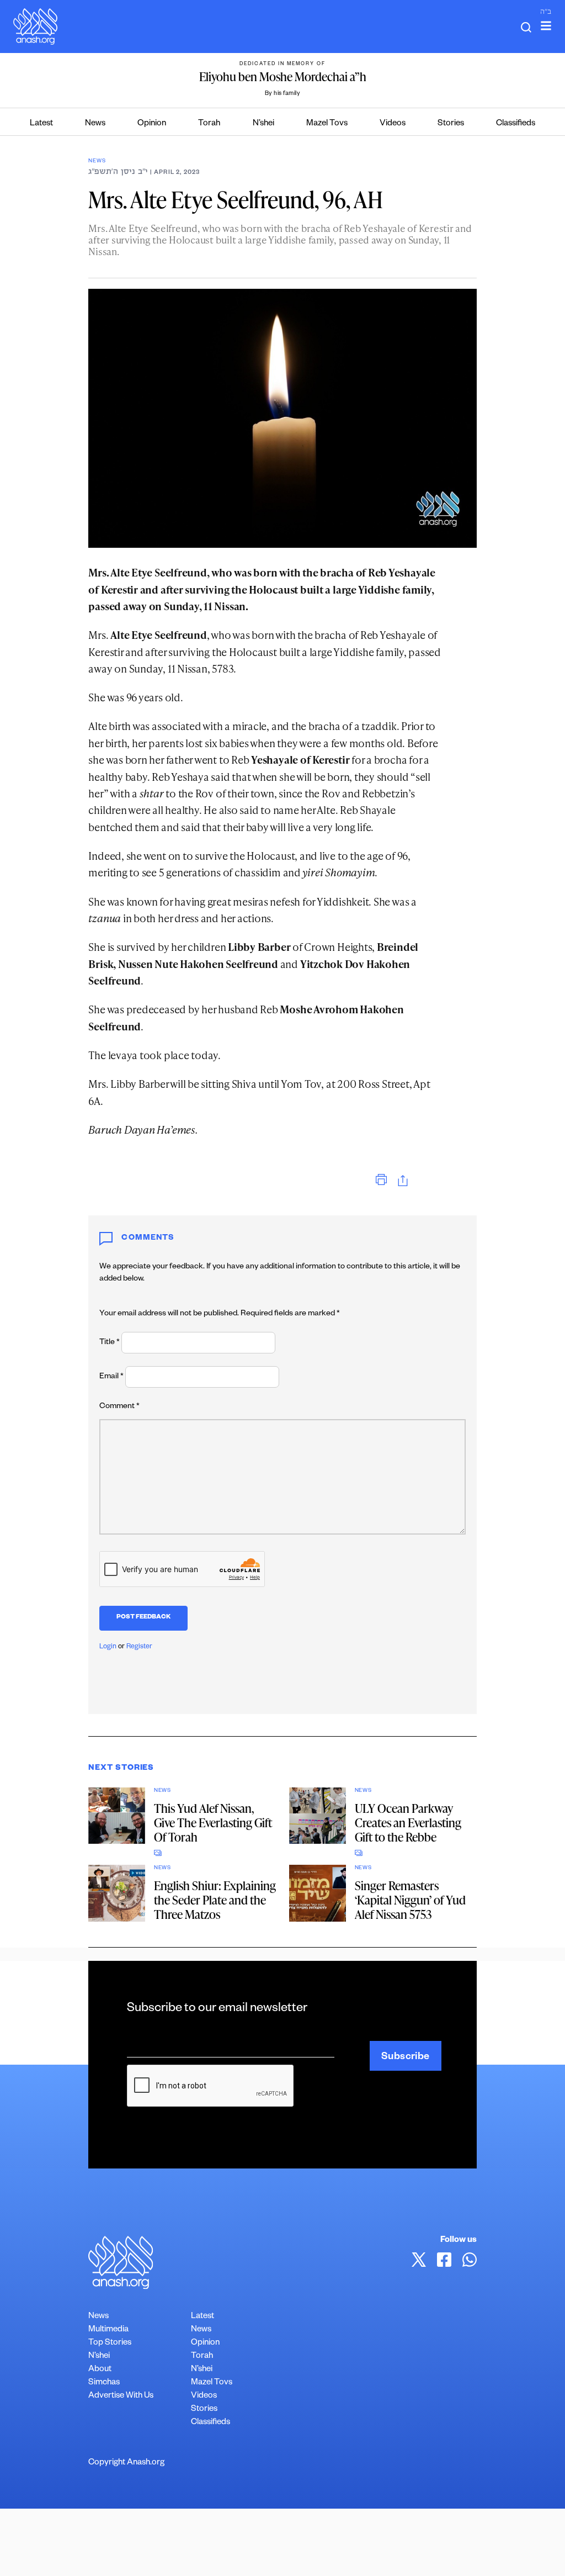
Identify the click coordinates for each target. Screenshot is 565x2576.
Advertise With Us (121, 2396)
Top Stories (110, 2343)
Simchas (104, 2383)
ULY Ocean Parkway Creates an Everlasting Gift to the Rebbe (408, 1823)
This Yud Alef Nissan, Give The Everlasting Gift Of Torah (213, 1823)
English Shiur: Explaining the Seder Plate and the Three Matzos (215, 1900)
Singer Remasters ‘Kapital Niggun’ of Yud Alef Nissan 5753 (410, 1900)
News (95, 124)
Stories (451, 124)
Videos (393, 124)
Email (111, 1377)
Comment (119, 1407)
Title (110, 1343)
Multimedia (108, 2330)
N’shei (263, 124)
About (100, 2370)
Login (108, 1647)
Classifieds (516, 124)
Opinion (152, 124)
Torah (209, 124)
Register (139, 1647)
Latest (41, 124)
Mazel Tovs (327, 124)
